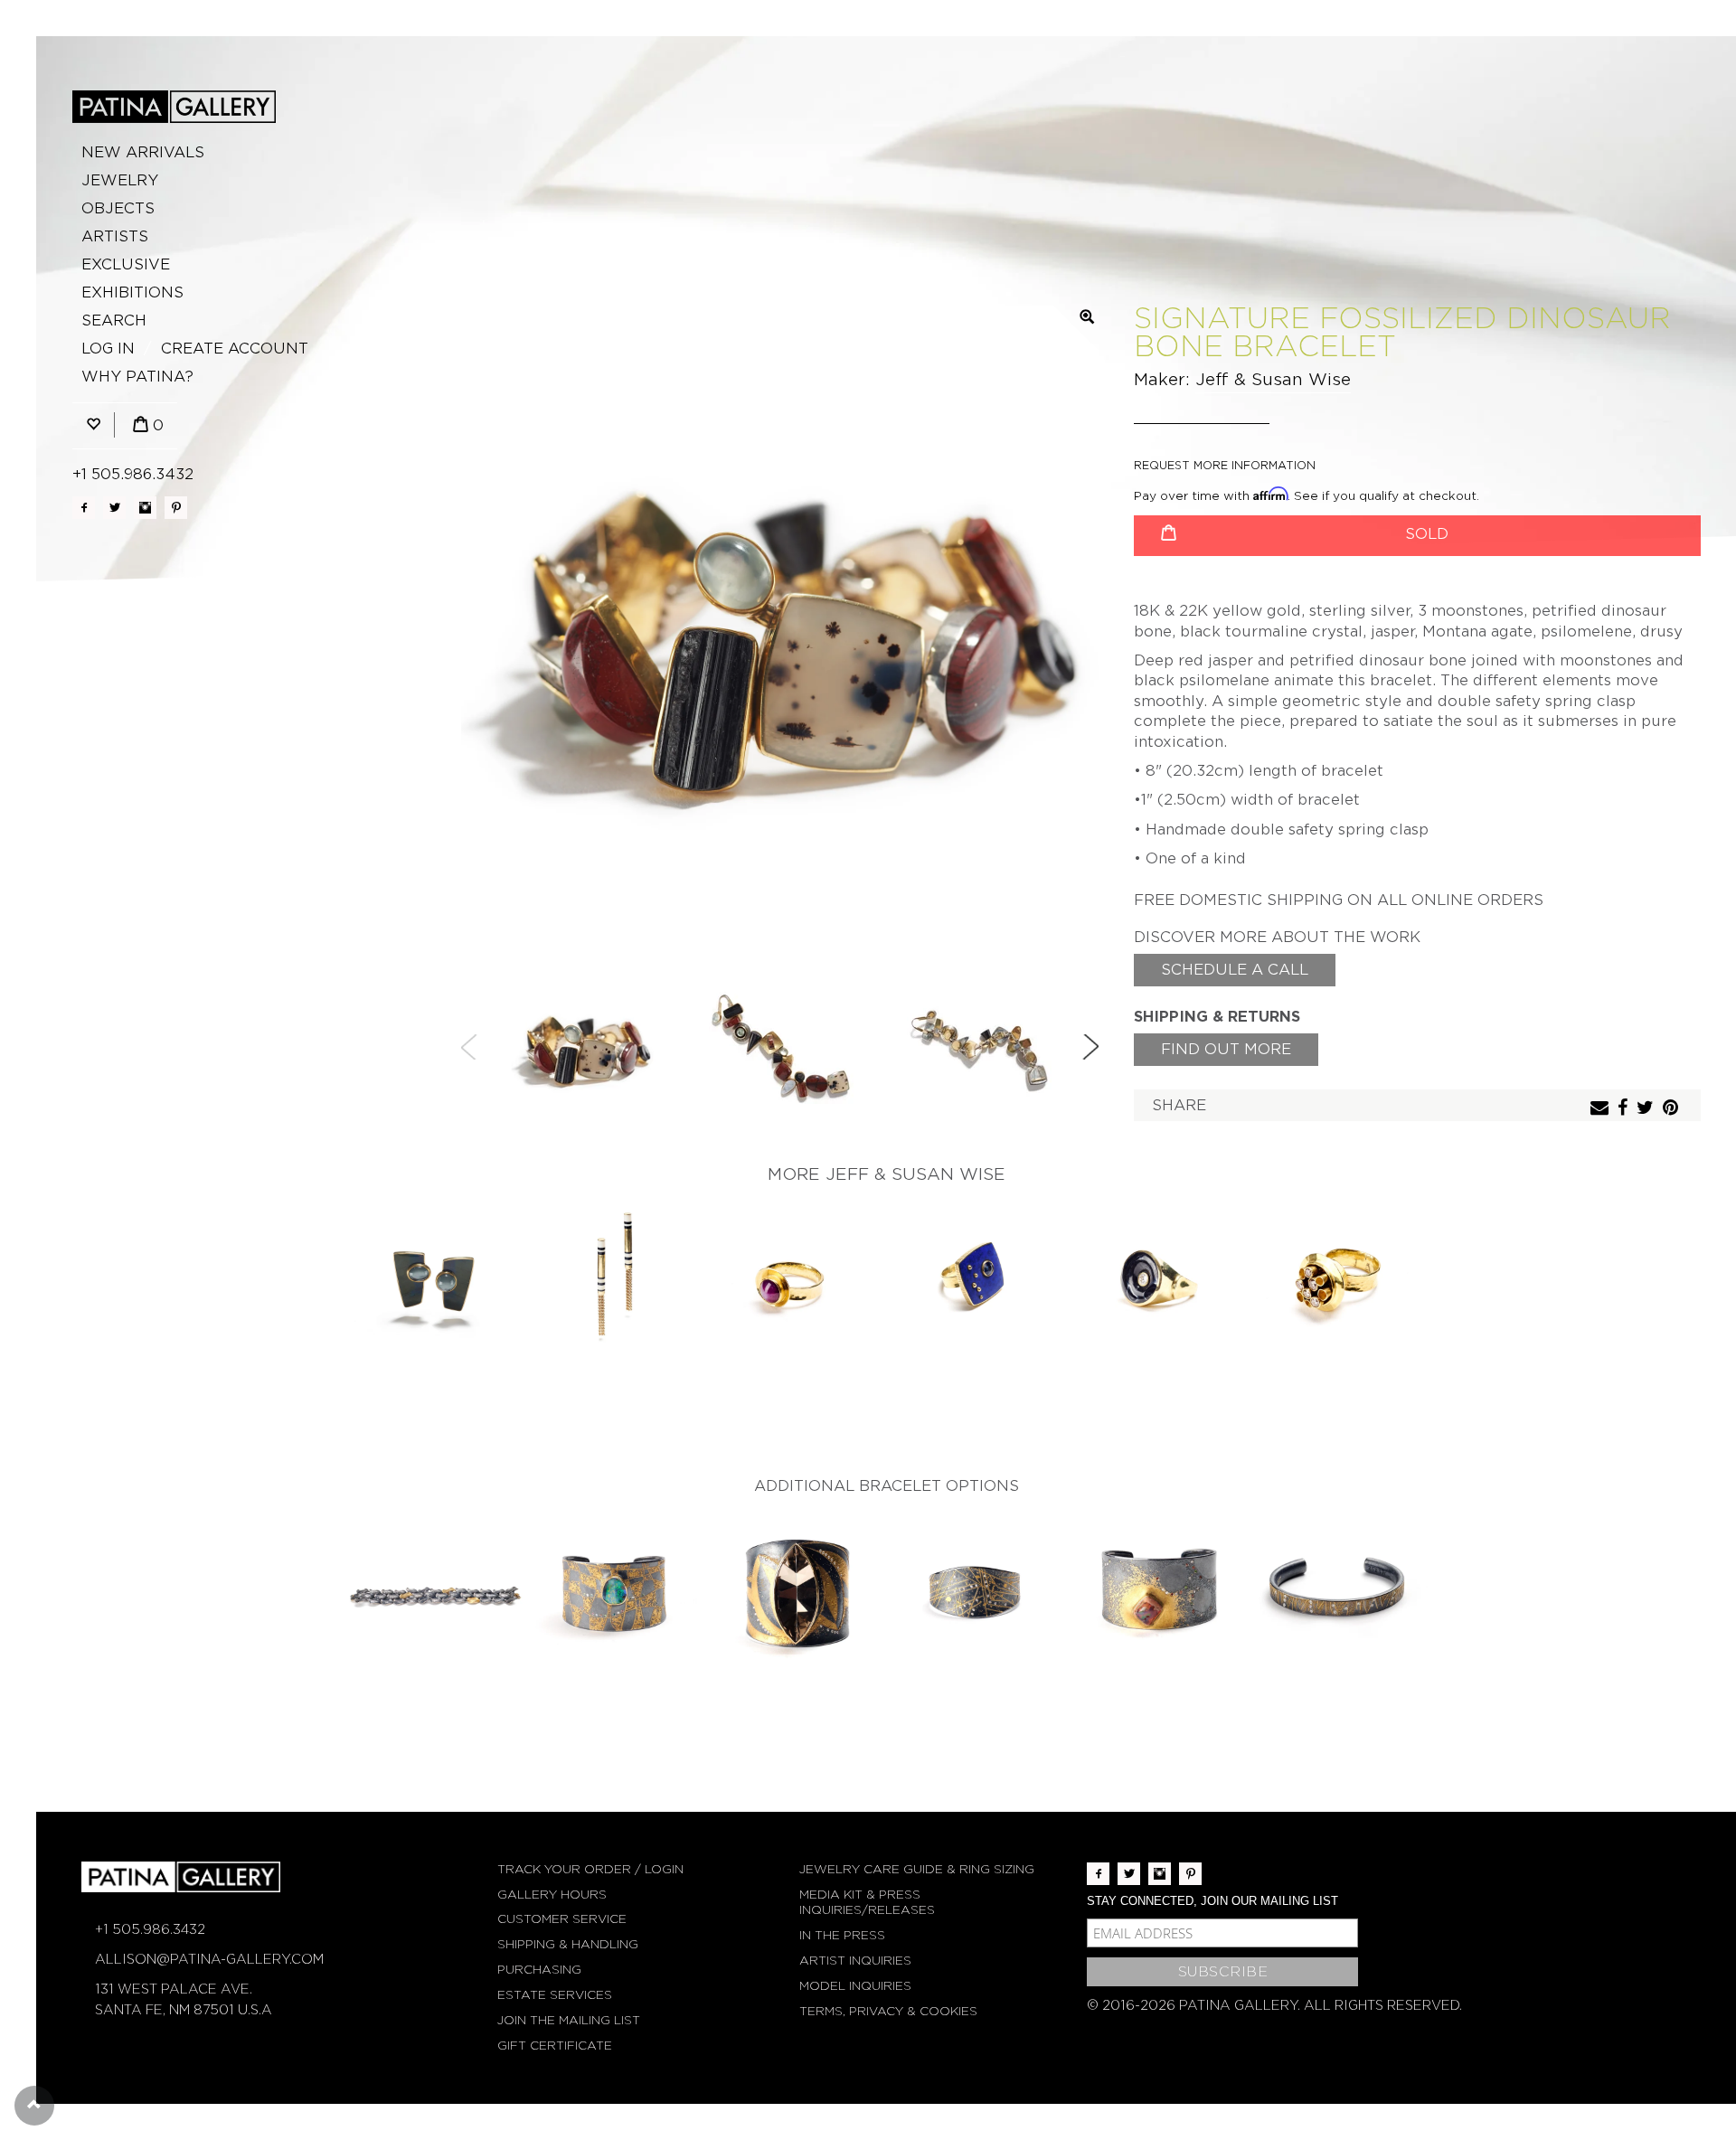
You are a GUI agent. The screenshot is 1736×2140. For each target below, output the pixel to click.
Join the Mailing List (569, 2020)
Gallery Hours (552, 1895)
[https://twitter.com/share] (1647, 1109)
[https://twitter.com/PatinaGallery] (114, 508)
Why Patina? (137, 377)
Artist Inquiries (855, 1961)
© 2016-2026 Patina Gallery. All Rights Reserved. (1274, 2005)
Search (114, 321)
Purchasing (539, 1970)
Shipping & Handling (568, 1944)
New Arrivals (143, 152)
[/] (174, 107)
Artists (115, 236)
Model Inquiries (855, 1986)
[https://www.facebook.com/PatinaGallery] (84, 508)
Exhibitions (132, 292)
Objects (118, 208)
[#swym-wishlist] (93, 425)
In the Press (842, 1935)
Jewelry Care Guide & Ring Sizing (917, 1869)
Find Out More (1226, 1049)
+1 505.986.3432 (133, 474)
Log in (108, 349)
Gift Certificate (555, 2046)
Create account (235, 349)
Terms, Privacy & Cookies (888, 2011)
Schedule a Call (1235, 970)
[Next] (1090, 1047)
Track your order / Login (590, 1869)
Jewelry (120, 180)
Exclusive (126, 264)
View (434, 1283)
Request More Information (1225, 465)
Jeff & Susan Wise (1273, 379)
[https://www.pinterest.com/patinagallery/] (176, 508)
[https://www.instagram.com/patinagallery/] (145, 508)
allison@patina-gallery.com (209, 1959)
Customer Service (562, 1919)
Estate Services (555, 1995)
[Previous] (469, 1047)
